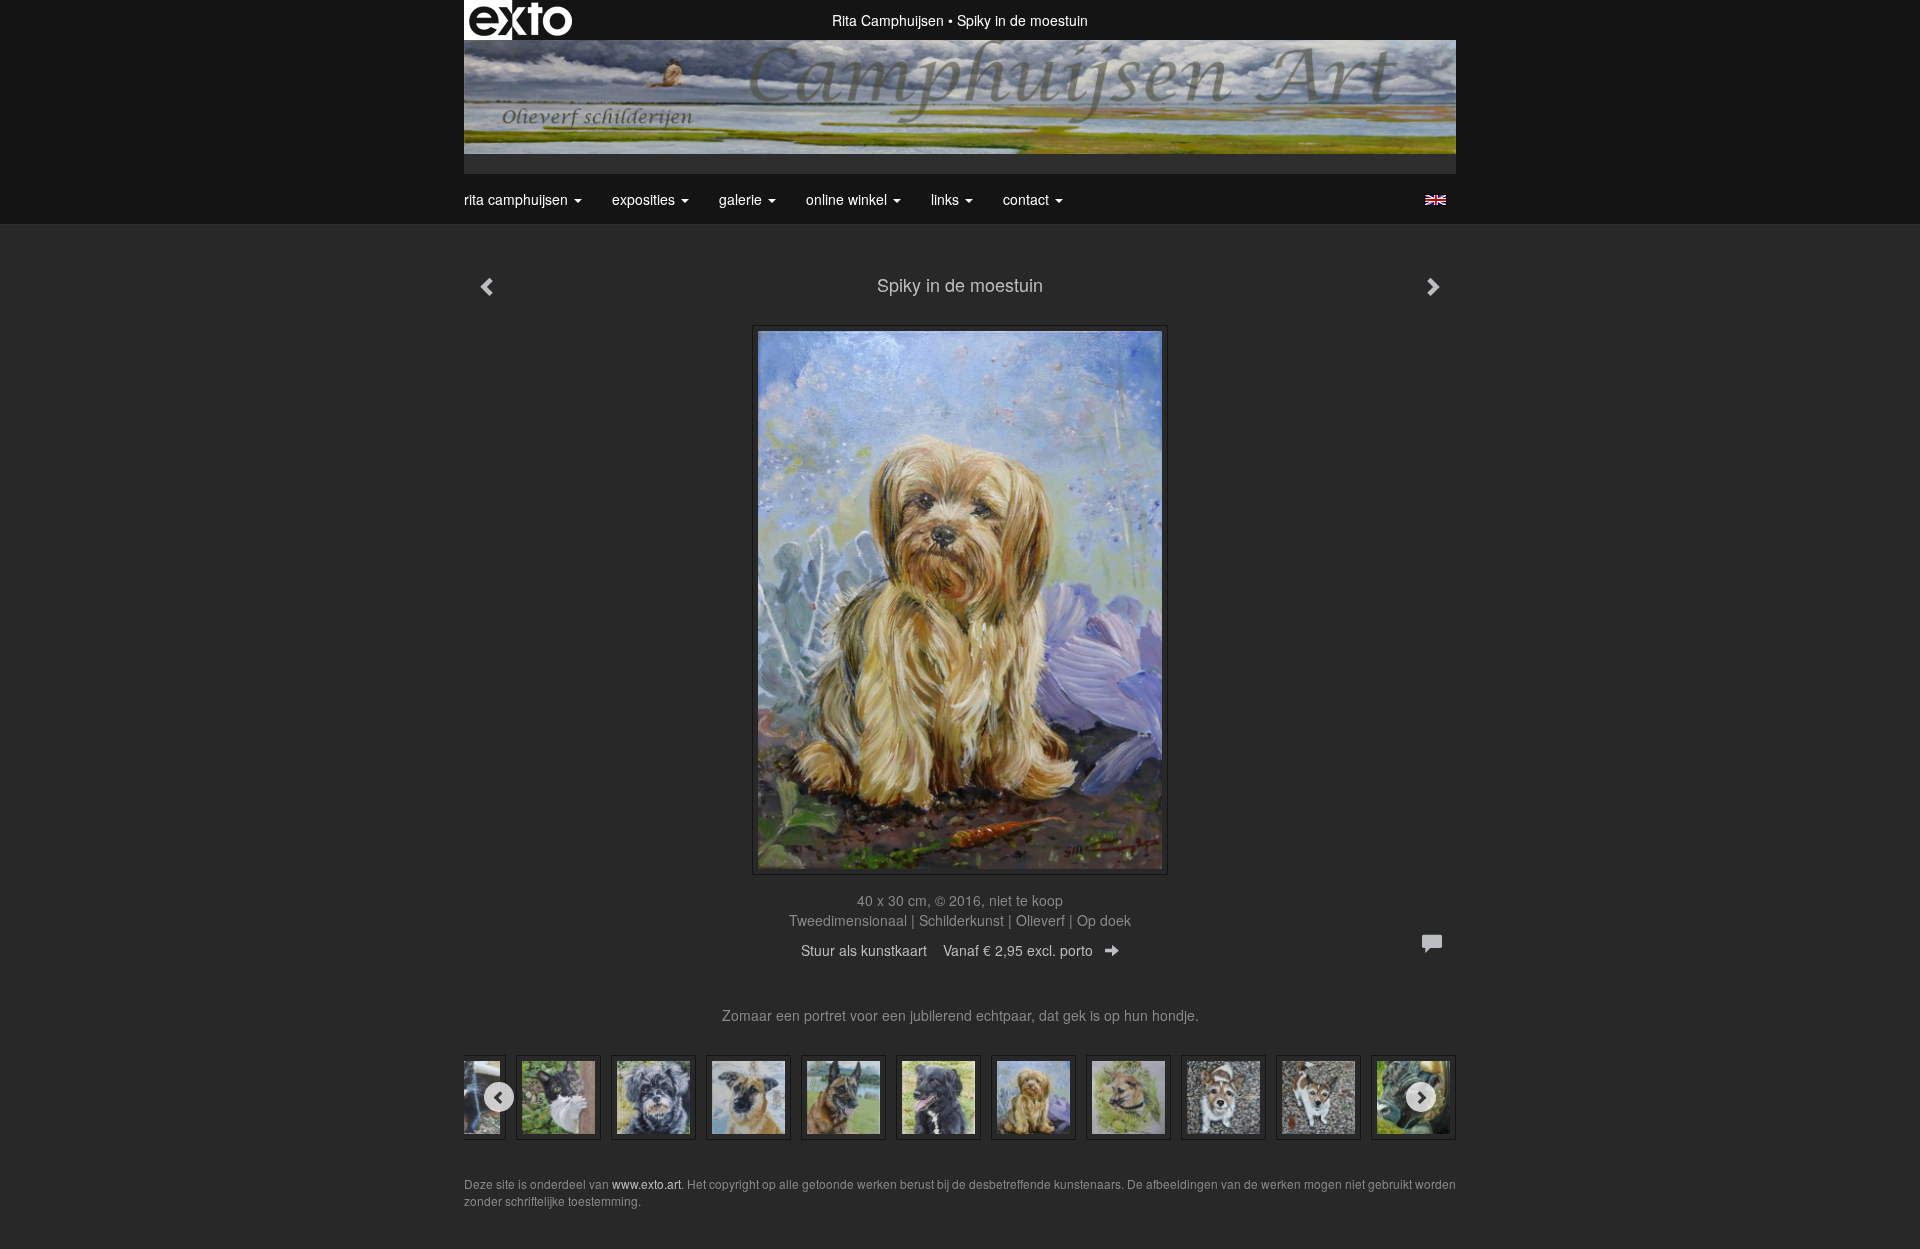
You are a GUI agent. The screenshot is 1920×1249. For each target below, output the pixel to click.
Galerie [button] (742, 199)
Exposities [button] (645, 199)
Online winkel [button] (848, 199)
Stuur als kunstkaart (947, 950)
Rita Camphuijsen (888, 20)
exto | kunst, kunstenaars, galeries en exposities (520, 20)
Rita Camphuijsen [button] (518, 199)
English (1435, 200)
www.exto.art (646, 1183)
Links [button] (947, 199)
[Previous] (499, 1097)
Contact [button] (1028, 199)
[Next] (1421, 1097)
